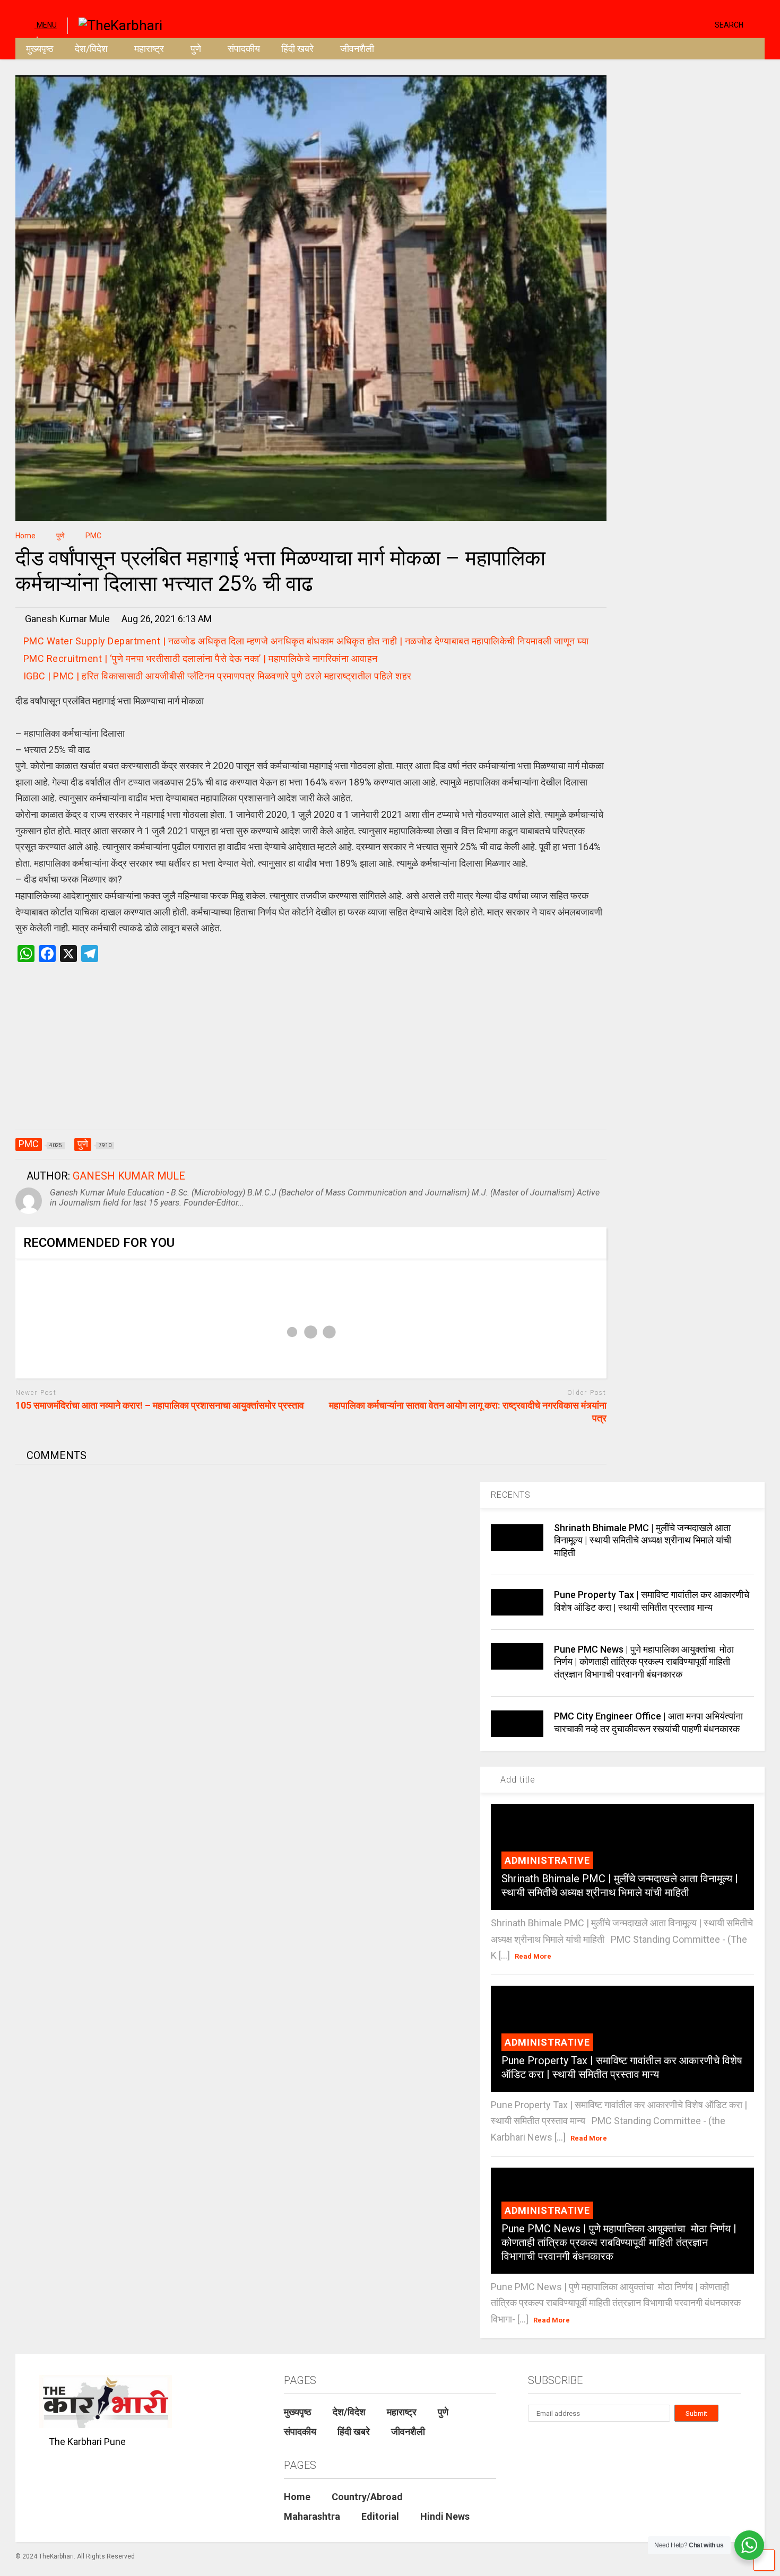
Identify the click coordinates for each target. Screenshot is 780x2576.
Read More (533, 1956)
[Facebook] (703, 24)
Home (297, 2497)
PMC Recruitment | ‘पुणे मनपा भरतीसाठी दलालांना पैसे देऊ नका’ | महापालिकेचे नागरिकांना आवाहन (202, 658)
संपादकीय (244, 49)
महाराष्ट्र (149, 49)
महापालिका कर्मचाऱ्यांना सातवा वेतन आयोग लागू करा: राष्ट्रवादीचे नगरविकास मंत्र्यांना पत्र (468, 1411)
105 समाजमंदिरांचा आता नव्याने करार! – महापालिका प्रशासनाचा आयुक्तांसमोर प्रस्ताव (160, 1405)
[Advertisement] (311, 1057)
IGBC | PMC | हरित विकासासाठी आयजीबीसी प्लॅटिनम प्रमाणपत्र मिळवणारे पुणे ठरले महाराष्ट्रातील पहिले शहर (218, 676)
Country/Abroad (367, 2497)
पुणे (196, 49)
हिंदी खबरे (297, 49)
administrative (547, 1860)
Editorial (380, 2516)
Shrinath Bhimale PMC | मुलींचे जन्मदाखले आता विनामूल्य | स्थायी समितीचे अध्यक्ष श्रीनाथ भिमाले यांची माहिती (643, 1540)
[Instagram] (686, 24)
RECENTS (511, 1495)
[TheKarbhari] (115, 24)
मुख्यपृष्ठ (40, 49)
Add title (517, 1780)
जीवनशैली (357, 49)
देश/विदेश (91, 49)
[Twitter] (662, 24)
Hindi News (445, 2516)
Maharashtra (312, 2516)
